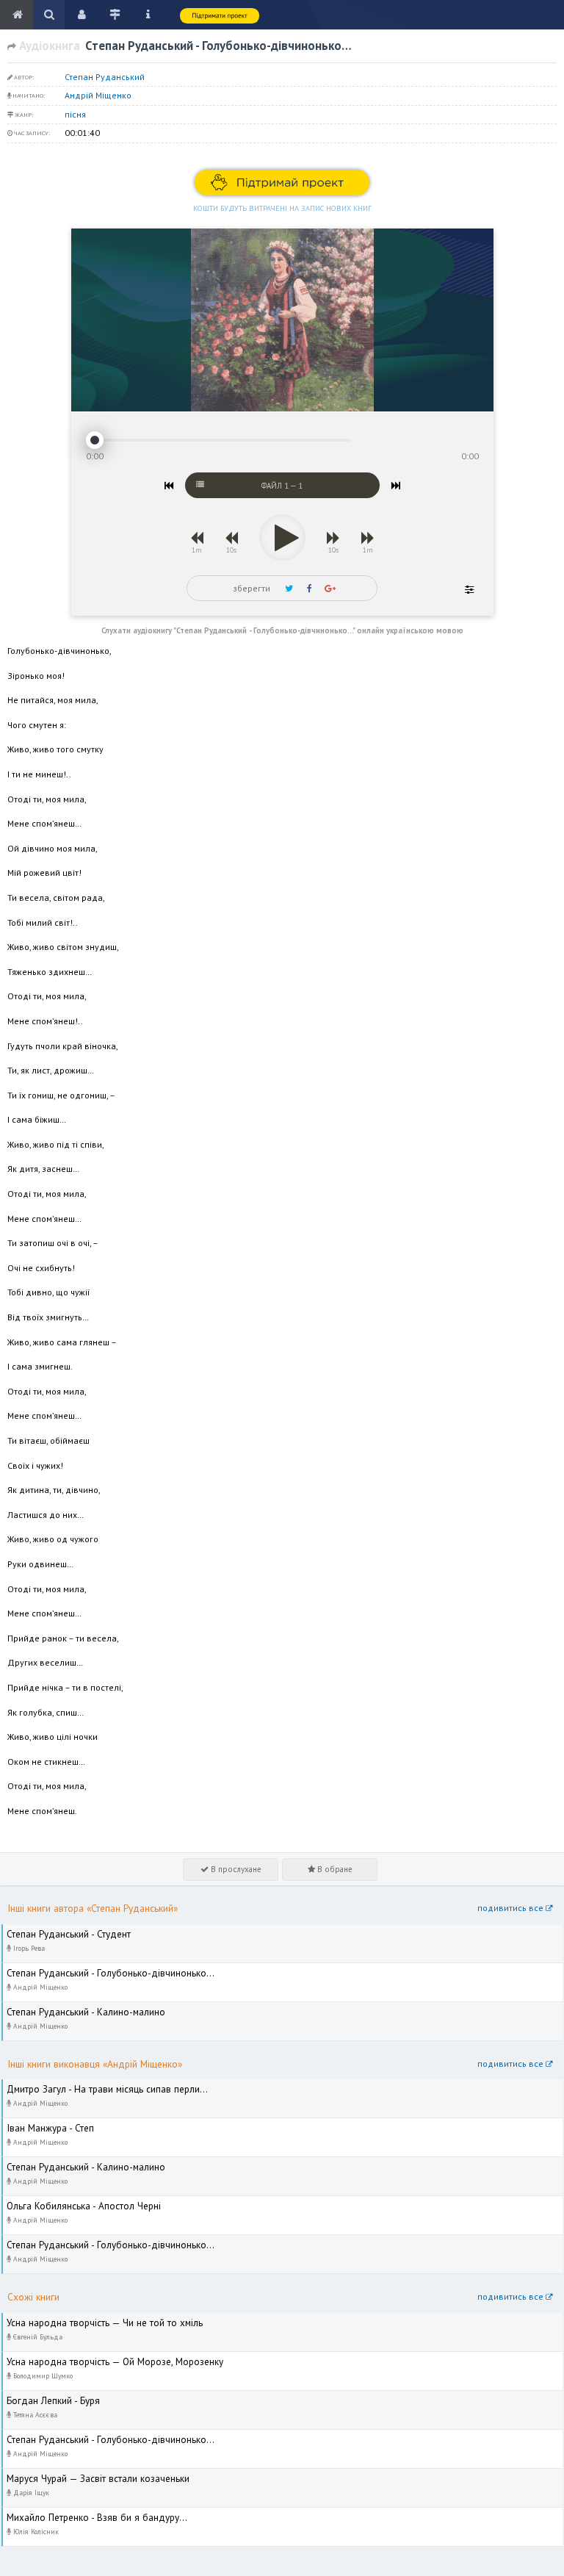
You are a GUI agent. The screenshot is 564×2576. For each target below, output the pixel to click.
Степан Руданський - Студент (62, 1931)
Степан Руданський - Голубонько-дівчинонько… (100, 1969)
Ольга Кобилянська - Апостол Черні (75, 2202)
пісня (75, 114)
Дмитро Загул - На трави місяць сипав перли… (99, 2086)
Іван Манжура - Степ (44, 2125)
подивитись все (511, 1908)
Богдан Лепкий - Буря (47, 2397)
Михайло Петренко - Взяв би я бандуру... (87, 2514)
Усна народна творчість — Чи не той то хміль (94, 2319)
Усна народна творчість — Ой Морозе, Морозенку (105, 2358)
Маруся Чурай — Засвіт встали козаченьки (90, 2475)
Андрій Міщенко (98, 95)
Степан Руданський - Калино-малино (79, 2008)
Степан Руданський (105, 77)
